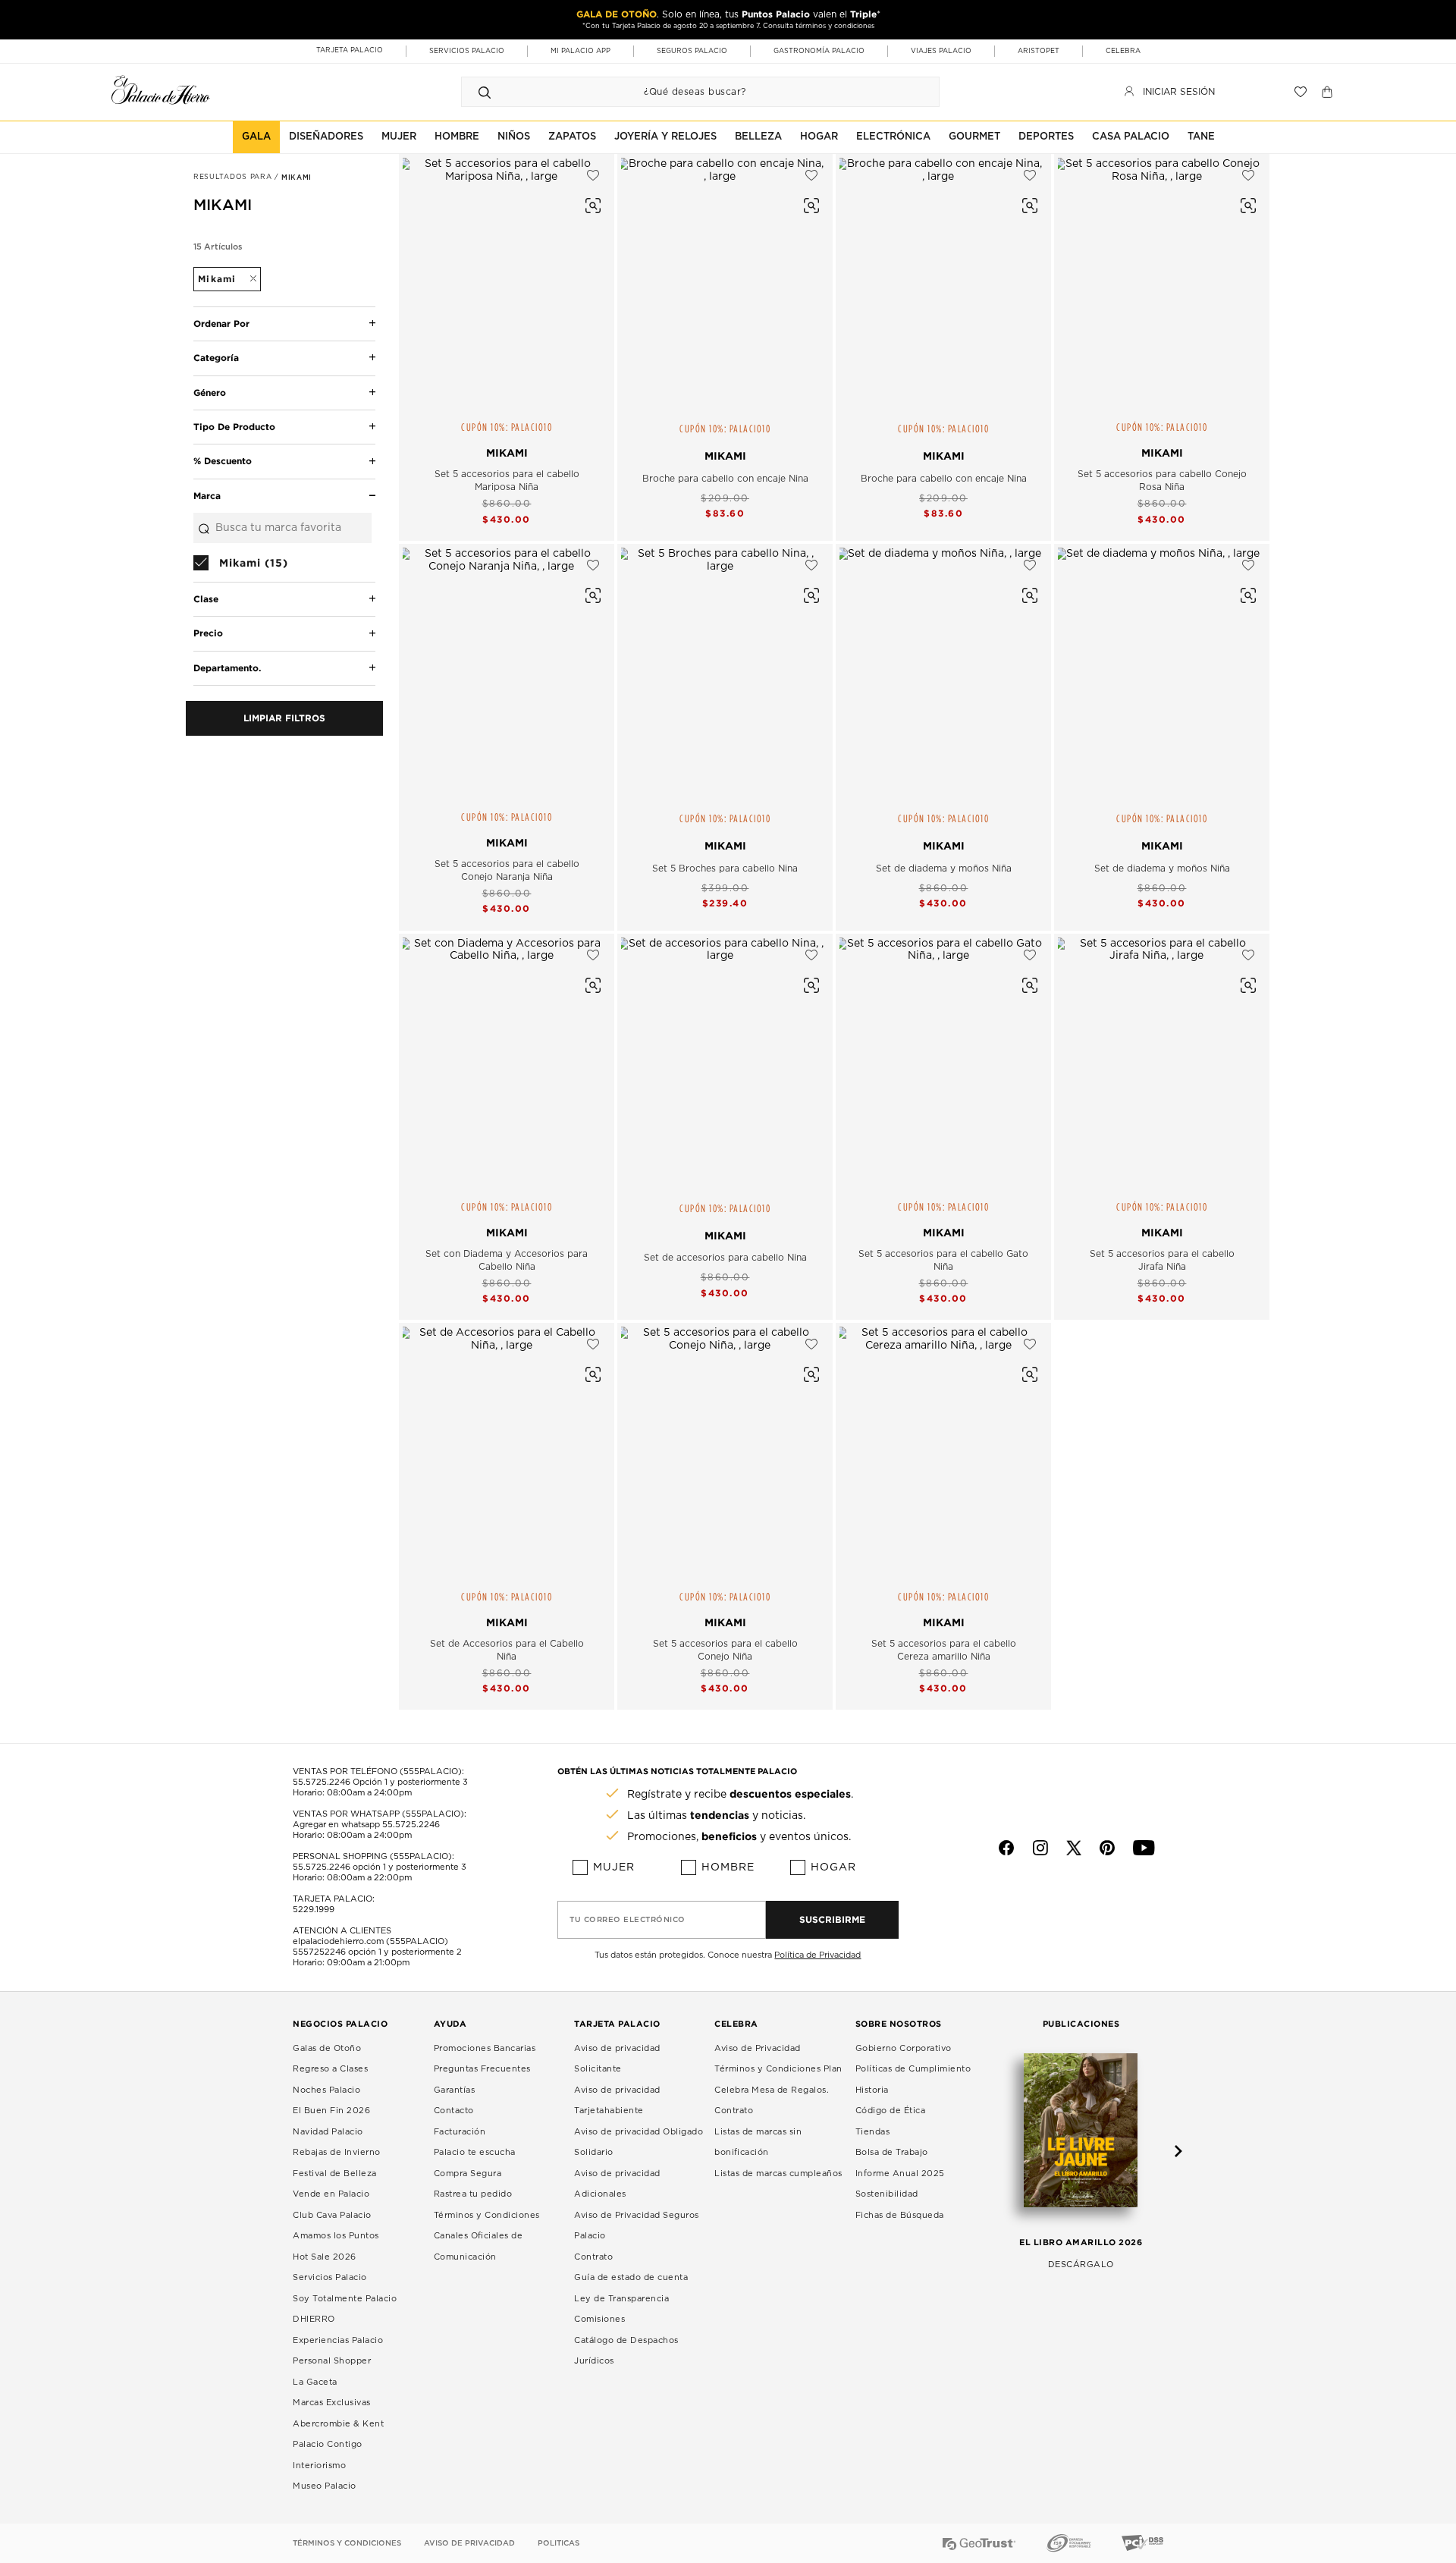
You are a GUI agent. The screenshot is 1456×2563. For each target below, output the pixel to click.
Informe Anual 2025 (900, 2174)
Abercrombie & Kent (338, 2424)
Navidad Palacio (328, 2132)
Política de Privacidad (817, 1955)
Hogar (833, 1867)
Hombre (728, 1867)
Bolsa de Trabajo (892, 2152)
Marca (207, 496)
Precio (208, 633)
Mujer (614, 1867)
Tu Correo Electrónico (628, 1920)
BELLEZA (758, 137)
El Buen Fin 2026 (331, 2111)
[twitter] (1074, 1848)
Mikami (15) (254, 562)
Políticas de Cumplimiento (913, 2069)
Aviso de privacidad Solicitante (617, 2059)
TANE (1201, 137)
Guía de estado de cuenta (631, 2277)
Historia (872, 2090)
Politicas (559, 2543)
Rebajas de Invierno (337, 2152)
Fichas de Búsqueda (900, 2215)
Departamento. (227, 668)
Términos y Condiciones (487, 2215)
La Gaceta (315, 2382)
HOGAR (819, 137)
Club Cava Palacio (332, 2215)
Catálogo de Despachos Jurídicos (626, 2351)
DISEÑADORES (326, 137)
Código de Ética (891, 2111)
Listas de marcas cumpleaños (778, 2174)
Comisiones (599, 2319)
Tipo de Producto (234, 427)
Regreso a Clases (330, 2069)
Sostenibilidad (887, 2194)
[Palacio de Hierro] (161, 90)
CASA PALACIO (1131, 137)
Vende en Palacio (331, 2194)
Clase (206, 599)
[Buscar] (485, 92)
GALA (256, 137)
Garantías (455, 2090)
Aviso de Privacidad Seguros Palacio (637, 2226)
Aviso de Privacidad (758, 2048)
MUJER (399, 137)
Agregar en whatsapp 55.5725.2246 (366, 1825)
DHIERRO (314, 2319)
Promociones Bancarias (485, 2048)
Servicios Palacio (330, 2277)
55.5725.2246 (322, 1782)
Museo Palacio (325, 2486)
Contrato (593, 2257)
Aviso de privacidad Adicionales (617, 2184)
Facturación (460, 2132)
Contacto (454, 2111)
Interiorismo (319, 2466)
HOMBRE (457, 137)
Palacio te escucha (475, 2152)
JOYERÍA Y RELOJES (665, 137)
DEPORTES (1046, 137)
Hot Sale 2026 (325, 2257)
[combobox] (685, 92)
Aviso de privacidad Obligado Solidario (639, 2142)
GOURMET (974, 137)
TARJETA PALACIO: (334, 1899)
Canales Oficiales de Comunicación (479, 2246)
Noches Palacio (326, 2090)
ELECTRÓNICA (893, 137)
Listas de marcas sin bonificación (758, 2142)
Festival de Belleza (335, 2174)
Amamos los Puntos (336, 2236)
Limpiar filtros (284, 718)
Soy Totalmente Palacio (345, 2299)
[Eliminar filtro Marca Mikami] (246, 279)
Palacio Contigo (328, 2444)
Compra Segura (468, 2174)
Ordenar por (221, 324)
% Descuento (223, 461)
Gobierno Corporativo (904, 2048)
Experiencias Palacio (338, 2340)
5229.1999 (314, 1910)
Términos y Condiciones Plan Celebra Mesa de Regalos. (778, 2079)
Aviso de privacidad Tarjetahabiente (617, 2101)
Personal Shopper (332, 2361)
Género (210, 393)
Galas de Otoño (327, 2048)
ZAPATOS (572, 137)
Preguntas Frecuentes (482, 2069)
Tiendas (873, 2132)
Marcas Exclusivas (332, 2403)
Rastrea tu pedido (473, 2194)
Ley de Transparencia (621, 2299)
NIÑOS (514, 137)
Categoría (216, 358)
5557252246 (319, 1952)
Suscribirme (832, 1919)
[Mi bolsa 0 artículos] (1329, 92)
